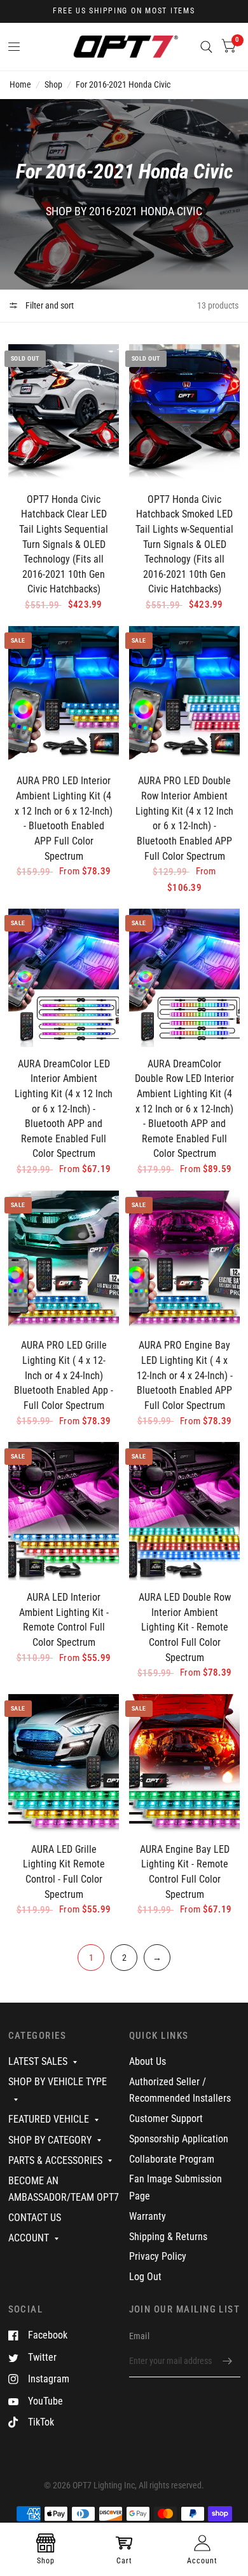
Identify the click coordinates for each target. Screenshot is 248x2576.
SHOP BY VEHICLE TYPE (58, 2082)
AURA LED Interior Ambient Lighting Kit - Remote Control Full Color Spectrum (64, 1620)
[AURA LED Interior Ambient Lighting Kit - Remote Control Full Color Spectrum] (64, 1511)
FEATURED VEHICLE (49, 2119)
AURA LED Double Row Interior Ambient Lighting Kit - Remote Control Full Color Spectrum (185, 1627)
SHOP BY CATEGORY (50, 2140)
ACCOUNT (29, 2238)
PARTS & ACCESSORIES (55, 2160)
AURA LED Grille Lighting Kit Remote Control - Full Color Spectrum (64, 1872)
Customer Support (166, 2119)
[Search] (206, 47)
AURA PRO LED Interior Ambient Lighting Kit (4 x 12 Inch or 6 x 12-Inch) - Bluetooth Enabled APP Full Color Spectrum (64, 818)
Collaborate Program (172, 2159)
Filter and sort (49, 305)
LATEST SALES (38, 2061)
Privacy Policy (158, 2256)
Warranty (148, 2216)
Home (20, 84)
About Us (148, 2061)
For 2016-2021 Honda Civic (123, 84)
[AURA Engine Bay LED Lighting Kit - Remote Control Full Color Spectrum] (184, 1763)
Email (139, 2336)
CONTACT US (35, 2218)
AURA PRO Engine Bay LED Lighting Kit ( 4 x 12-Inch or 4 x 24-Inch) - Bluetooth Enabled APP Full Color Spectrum (185, 1375)
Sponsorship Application (179, 2139)
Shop (53, 84)
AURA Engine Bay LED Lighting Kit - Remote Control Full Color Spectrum (185, 1872)
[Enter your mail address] (228, 2361)
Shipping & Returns (168, 2237)
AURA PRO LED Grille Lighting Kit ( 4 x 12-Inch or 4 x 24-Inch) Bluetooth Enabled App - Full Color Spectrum (64, 1375)
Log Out (145, 2277)
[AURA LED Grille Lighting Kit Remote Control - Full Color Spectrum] (64, 1763)
